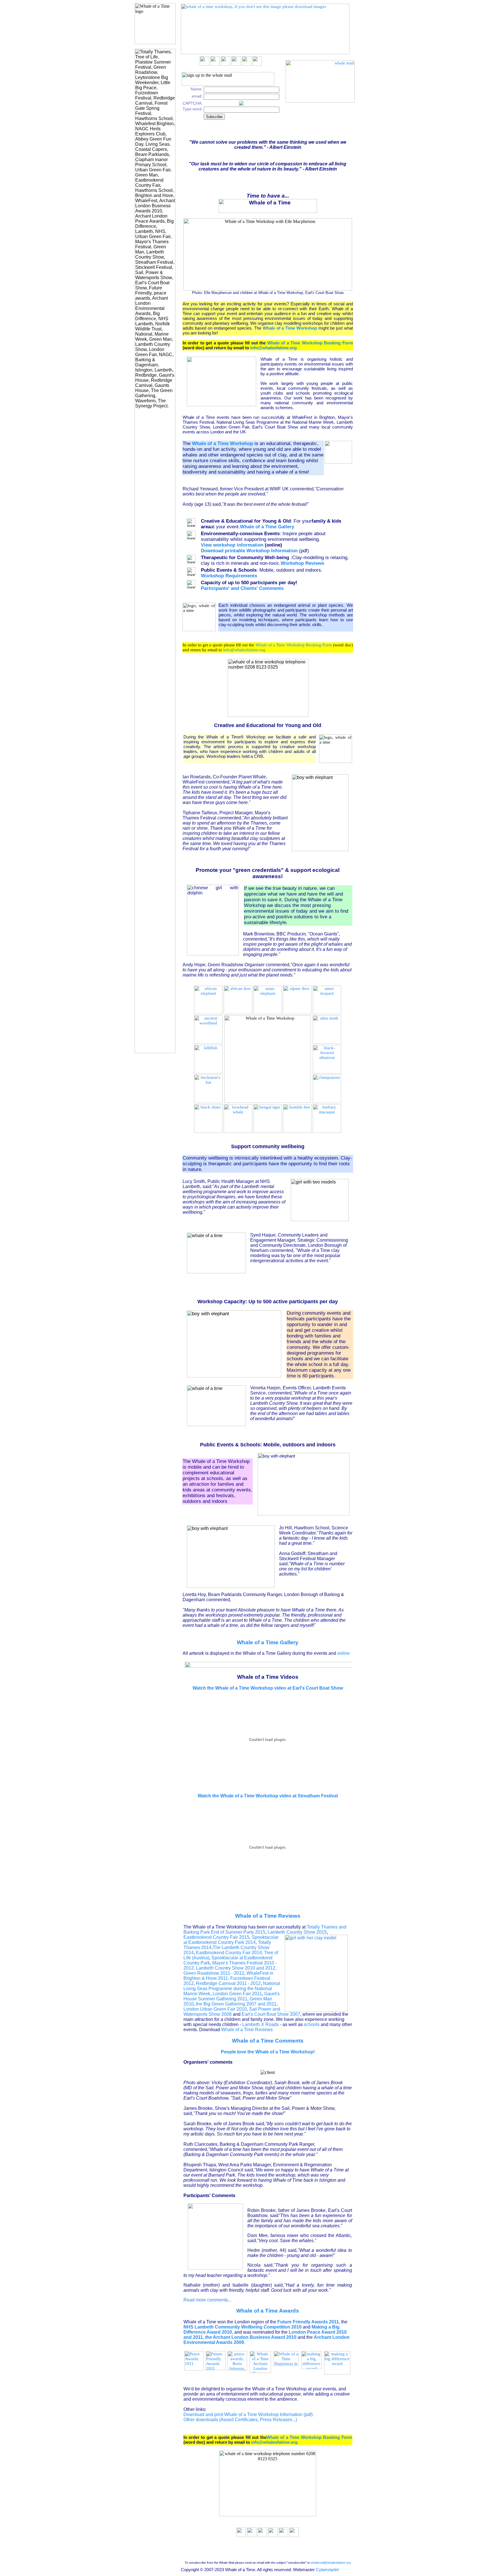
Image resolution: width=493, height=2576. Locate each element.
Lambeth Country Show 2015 (297, 1932)
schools (312, 2024)
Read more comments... (207, 2300)
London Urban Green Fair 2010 (215, 2009)
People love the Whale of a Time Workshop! (268, 2052)
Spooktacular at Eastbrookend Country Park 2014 (231, 1940)
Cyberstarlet (327, 2570)
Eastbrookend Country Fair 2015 (216, 1937)
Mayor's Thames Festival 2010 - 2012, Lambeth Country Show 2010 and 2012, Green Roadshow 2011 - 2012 (230, 1968)
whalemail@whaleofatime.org (331, 2563)
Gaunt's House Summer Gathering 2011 (232, 1996)
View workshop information (232, 545)
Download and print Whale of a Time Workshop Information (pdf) (248, 2414)
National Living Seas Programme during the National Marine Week (232, 1989)
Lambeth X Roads (260, 2024)
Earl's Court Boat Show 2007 (271, 2014)
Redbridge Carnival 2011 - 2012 (228, 1983)
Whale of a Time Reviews (268, 1916)
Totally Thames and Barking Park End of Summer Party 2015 (265, 1930)
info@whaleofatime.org (273, 348)
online (344, 1653)
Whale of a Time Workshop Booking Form (310, 343)
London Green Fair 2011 (237, 1994)
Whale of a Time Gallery (268, 1642)
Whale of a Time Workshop (290, 328)
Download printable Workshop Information (249, 551)
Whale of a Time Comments (268, 2041)
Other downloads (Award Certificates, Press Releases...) (240, 2420)
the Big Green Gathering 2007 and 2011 (236, 2004)
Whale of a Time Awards (268, 2311)
